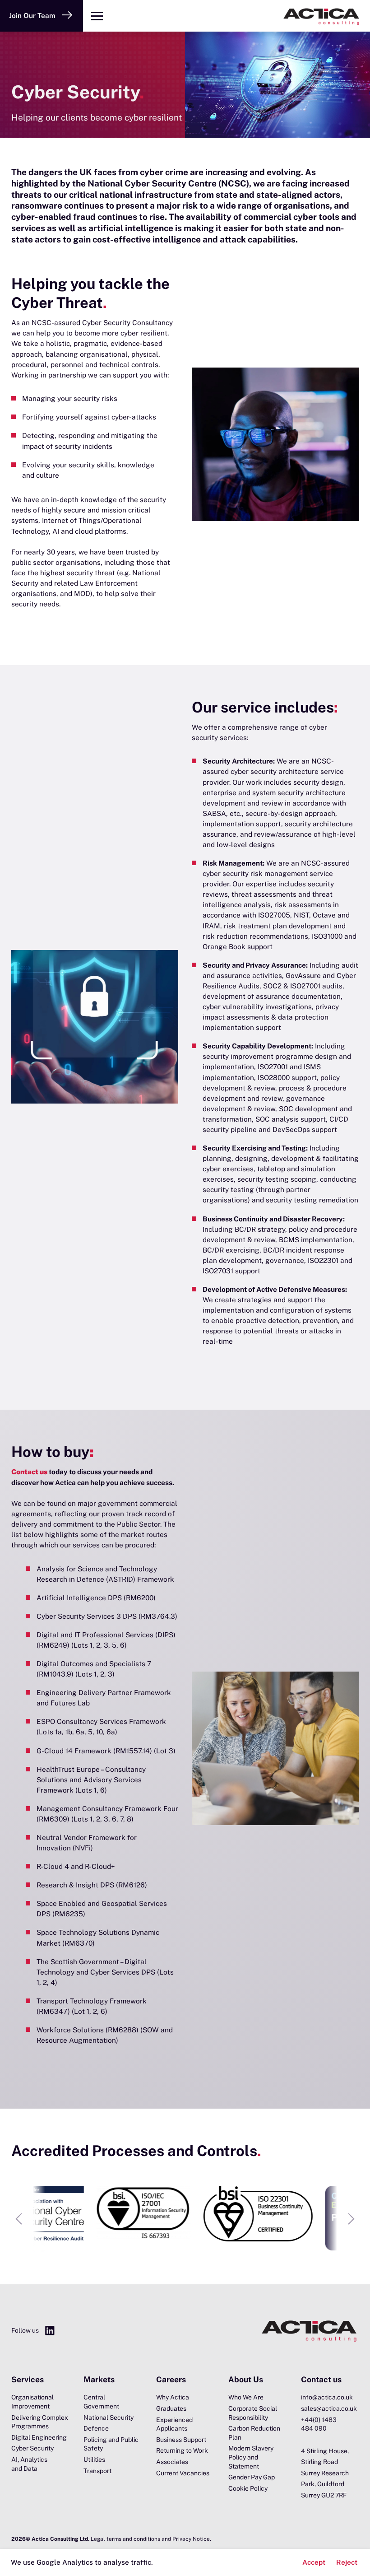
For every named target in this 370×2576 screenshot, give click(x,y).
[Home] (240, 16)
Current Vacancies (183, 2473)
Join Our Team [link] (32, 15)
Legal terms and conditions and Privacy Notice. (151, 2539)
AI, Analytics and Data (29, 2464)
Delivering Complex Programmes (40, 2422)
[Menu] (97, 16)
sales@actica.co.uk (329, 2408)
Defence (96, 2428)
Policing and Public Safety (111, 2444)
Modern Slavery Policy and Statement (251, 2457)
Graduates (171, 2408)
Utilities (94, 2460)
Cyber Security (32, 2448)
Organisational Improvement (32, 2402)
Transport (97, 2471)
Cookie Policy (248, 2488)
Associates (172, 2462)
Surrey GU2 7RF (324, 2495)
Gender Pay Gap (252, 2477)
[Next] (351, 2219)
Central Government (101, 2402)
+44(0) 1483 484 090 (319, 2424)
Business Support (181, 2440)
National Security (109, 2418)
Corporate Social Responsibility (253, 2413)
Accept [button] (314, 2562)
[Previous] (18, 2219)
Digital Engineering (39, 2437)
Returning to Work (182, 2450)
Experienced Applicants (174, 2424)
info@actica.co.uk (327, 2397)
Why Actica (173, 2397)
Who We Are (246, 2397)
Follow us (25, 2330)
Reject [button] (347, 2562)
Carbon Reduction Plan (254, 2433)
